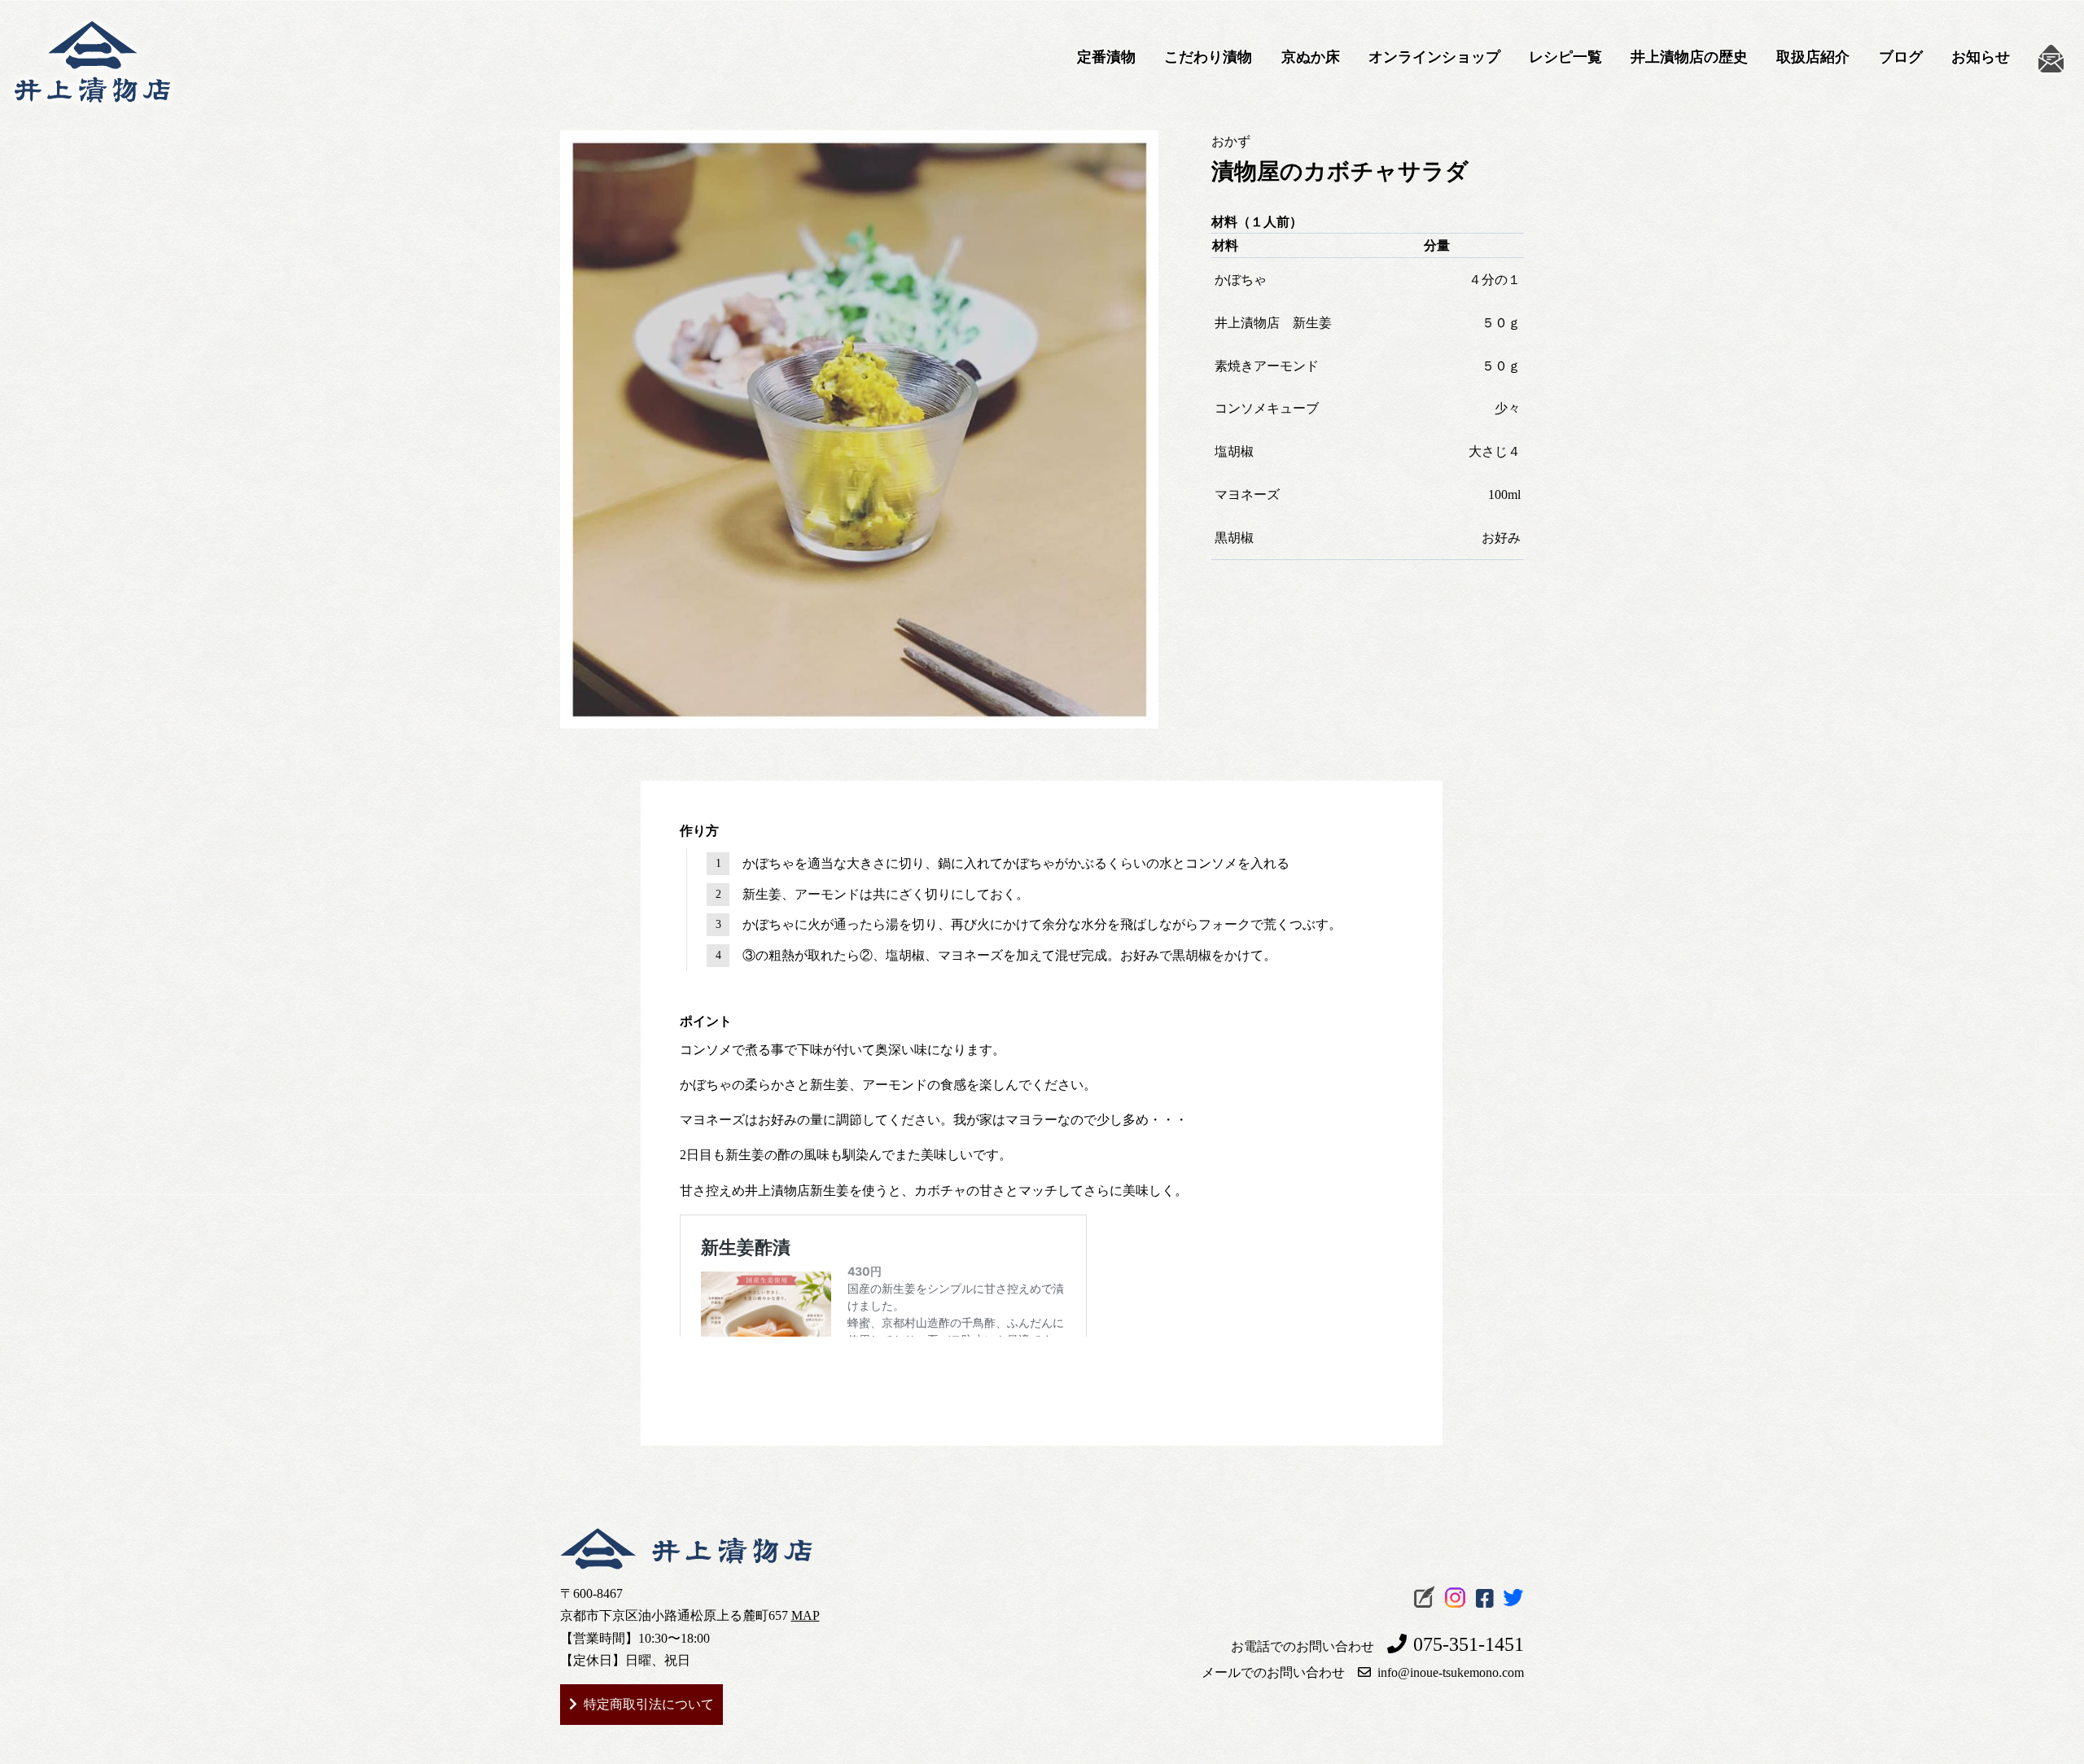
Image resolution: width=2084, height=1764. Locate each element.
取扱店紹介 (1813, 57)
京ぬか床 (1311, 57)
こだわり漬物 (1208, 57)
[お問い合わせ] (2051, 59)
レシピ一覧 (1565, 57)
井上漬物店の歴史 (1689, 57)
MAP (806, 1615)
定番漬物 (1106, 57)
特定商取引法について (649, 1704)
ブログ (1901, 57)
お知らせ (1981, 57)
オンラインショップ (1434, 57)
